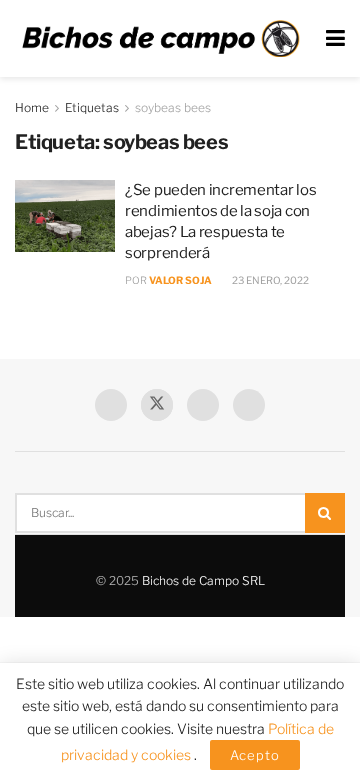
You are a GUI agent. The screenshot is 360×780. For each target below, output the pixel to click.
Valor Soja (180, 280)
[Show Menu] (335, 38)
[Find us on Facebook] (111, 405)
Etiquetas (92, 107)
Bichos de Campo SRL (203, 580)
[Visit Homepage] (160, 39)
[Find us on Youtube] (203, 405)
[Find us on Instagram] (249, 405)
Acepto (255, 755)
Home (32, 107)
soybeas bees (173, 107)
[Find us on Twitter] (157, 405)
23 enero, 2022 (269, 280)
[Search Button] (325, 513)
